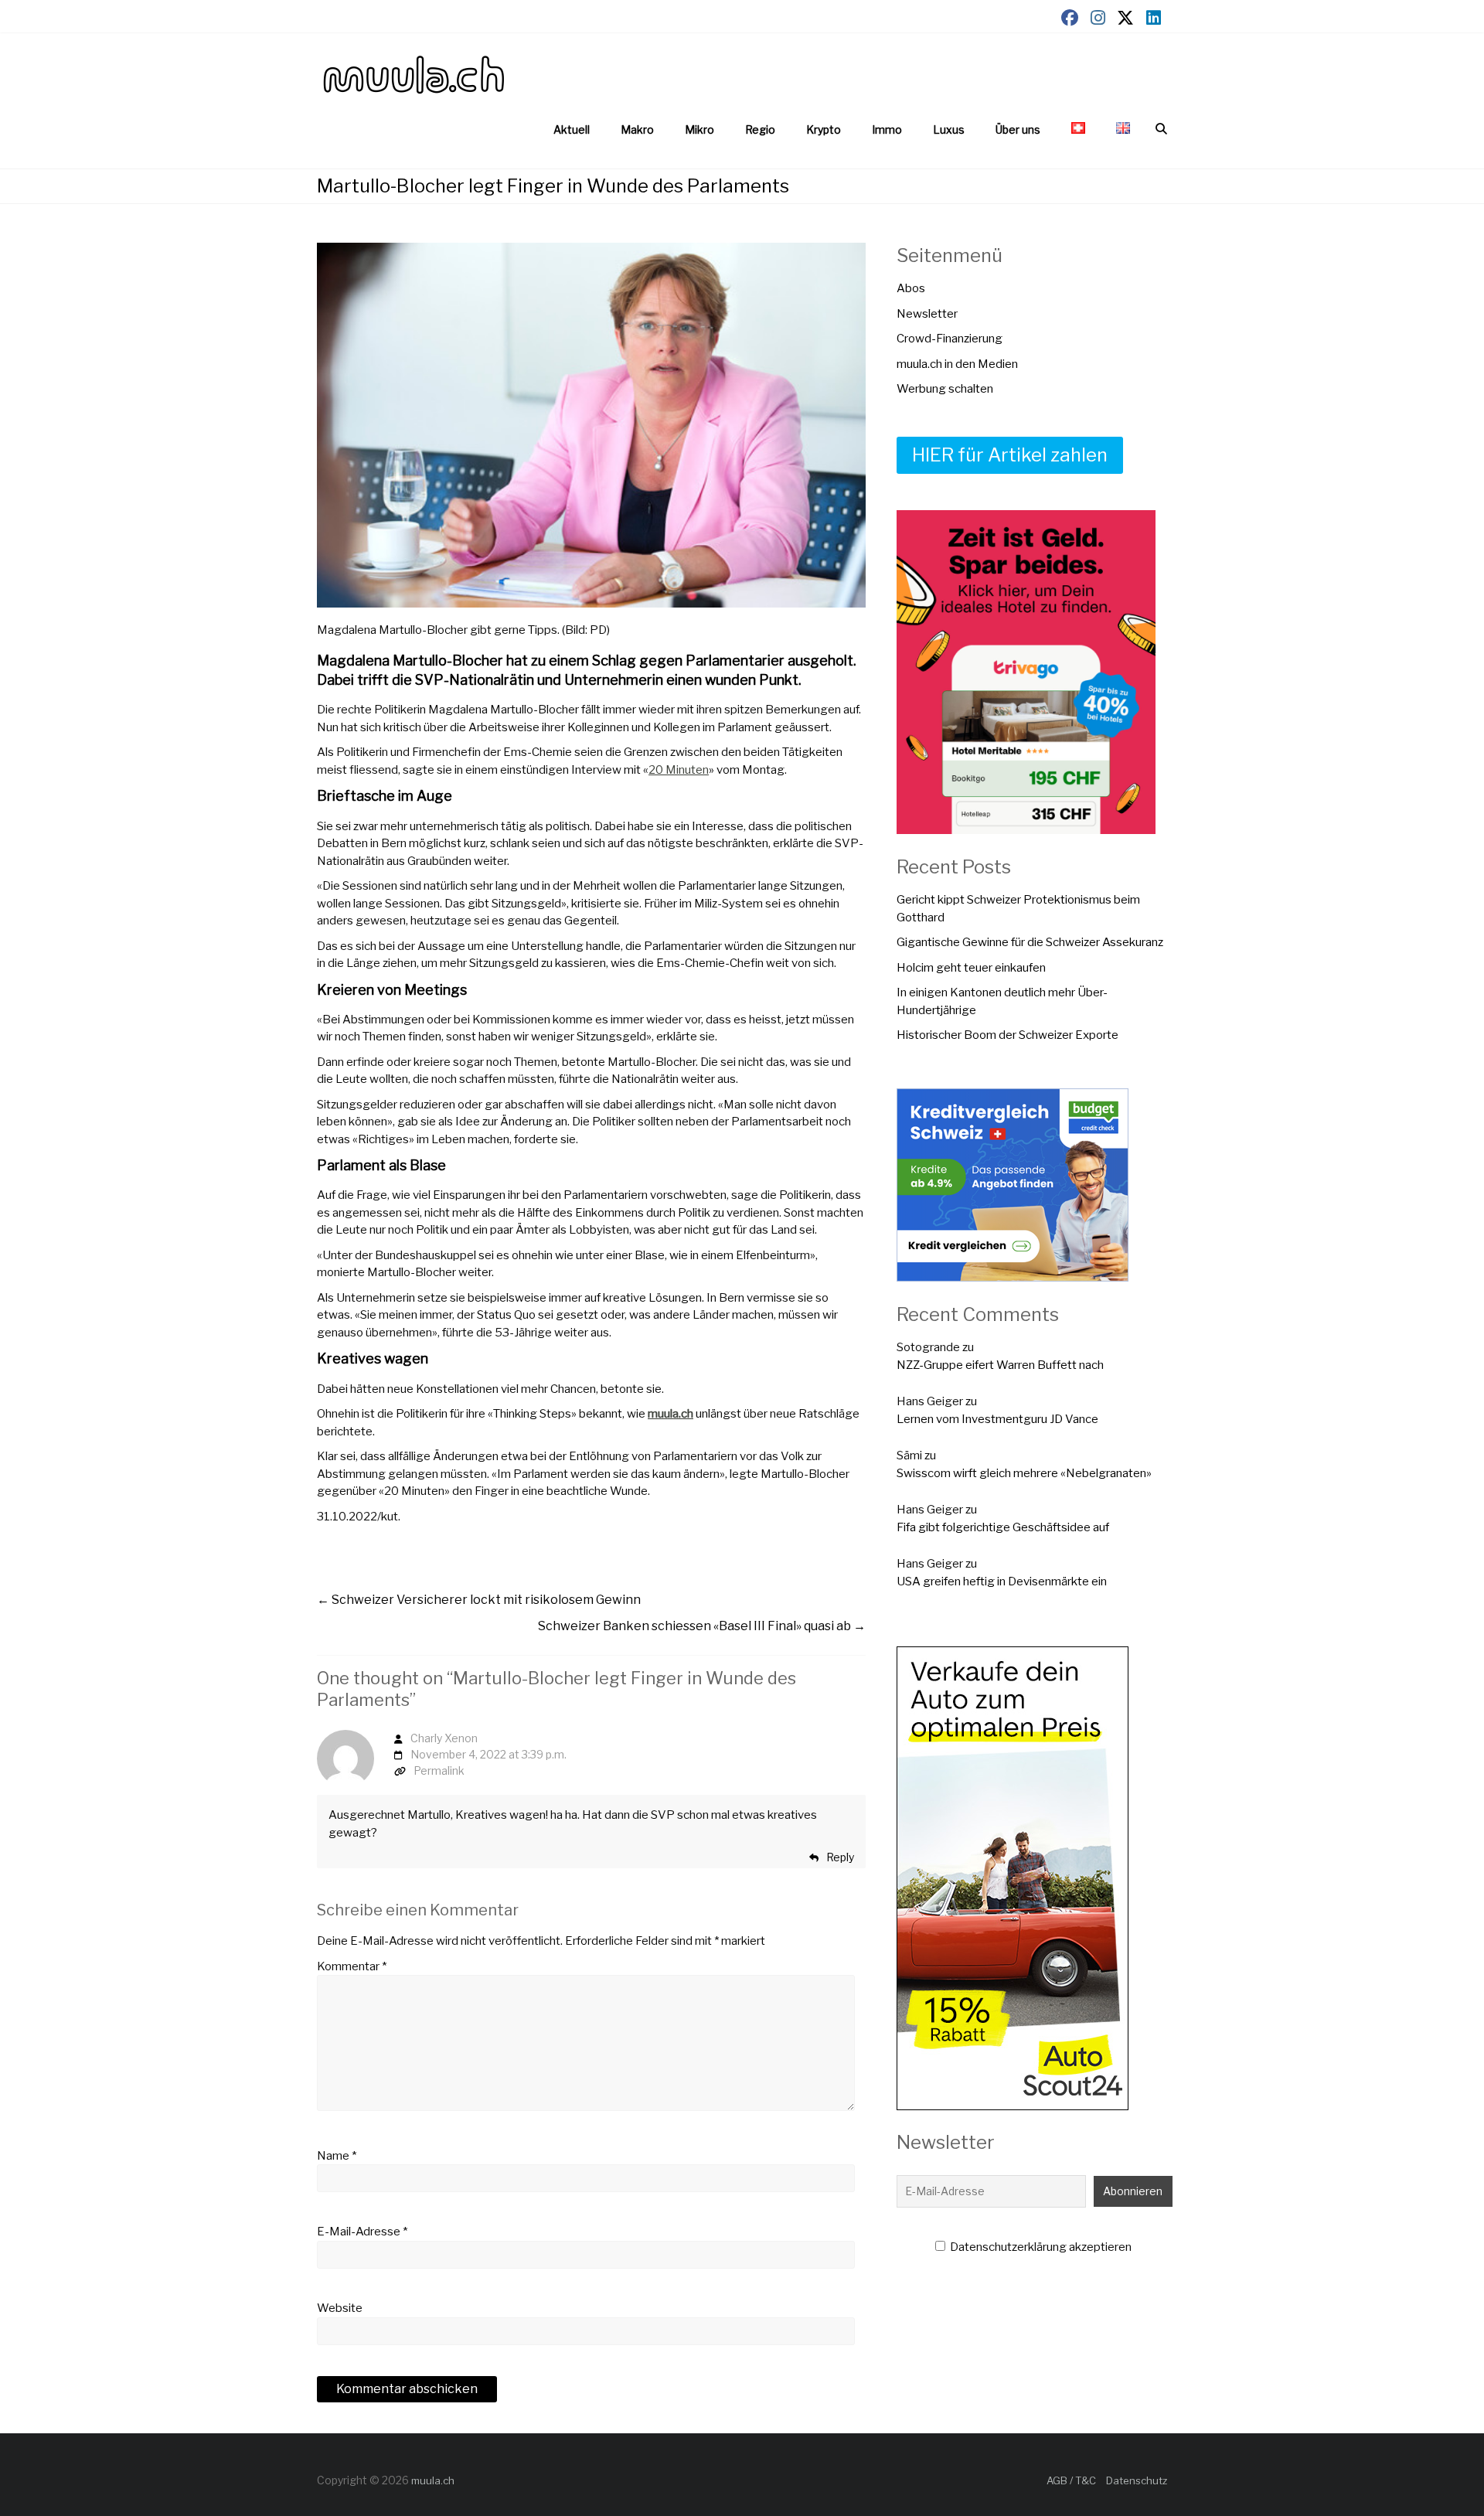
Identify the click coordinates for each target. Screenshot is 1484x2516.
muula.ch (671, 1414)
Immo (887, 129)
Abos (911, 288)
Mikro (699, 129)
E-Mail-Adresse (362, 2232)
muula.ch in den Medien (957, 364)
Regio (760, 129)
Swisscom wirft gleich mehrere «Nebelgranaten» (1024, 1473)
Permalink (439, 1770)
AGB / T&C (1071, 2480)
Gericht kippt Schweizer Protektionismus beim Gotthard (1018, 909)
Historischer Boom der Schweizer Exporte (1007, 1035)
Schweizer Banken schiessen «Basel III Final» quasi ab (702, 1626)
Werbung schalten (945, 389)
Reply (840, 1857)
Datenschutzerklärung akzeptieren (1040, 2247)
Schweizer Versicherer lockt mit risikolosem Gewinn (479, 1600)
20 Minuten (679, 770)
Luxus (949, 129)
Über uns (1018, 129)
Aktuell (572, 129)
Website (340, 2308)
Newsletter (927, 314)
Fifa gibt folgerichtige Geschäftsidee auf (1003, 1527)
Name (337, 2156)
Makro (637, 129)
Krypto (824, 129)
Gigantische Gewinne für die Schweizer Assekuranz (1030, 942)
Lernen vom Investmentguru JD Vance (997, 1419)
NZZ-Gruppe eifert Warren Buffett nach (1000, 1365)
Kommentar (352, 1966)
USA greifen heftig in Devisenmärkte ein (1002, 1581)
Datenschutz (1137, 2480)
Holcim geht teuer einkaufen (971, 968)
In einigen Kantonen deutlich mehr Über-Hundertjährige (1002, 1001)
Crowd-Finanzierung (950, 339)
